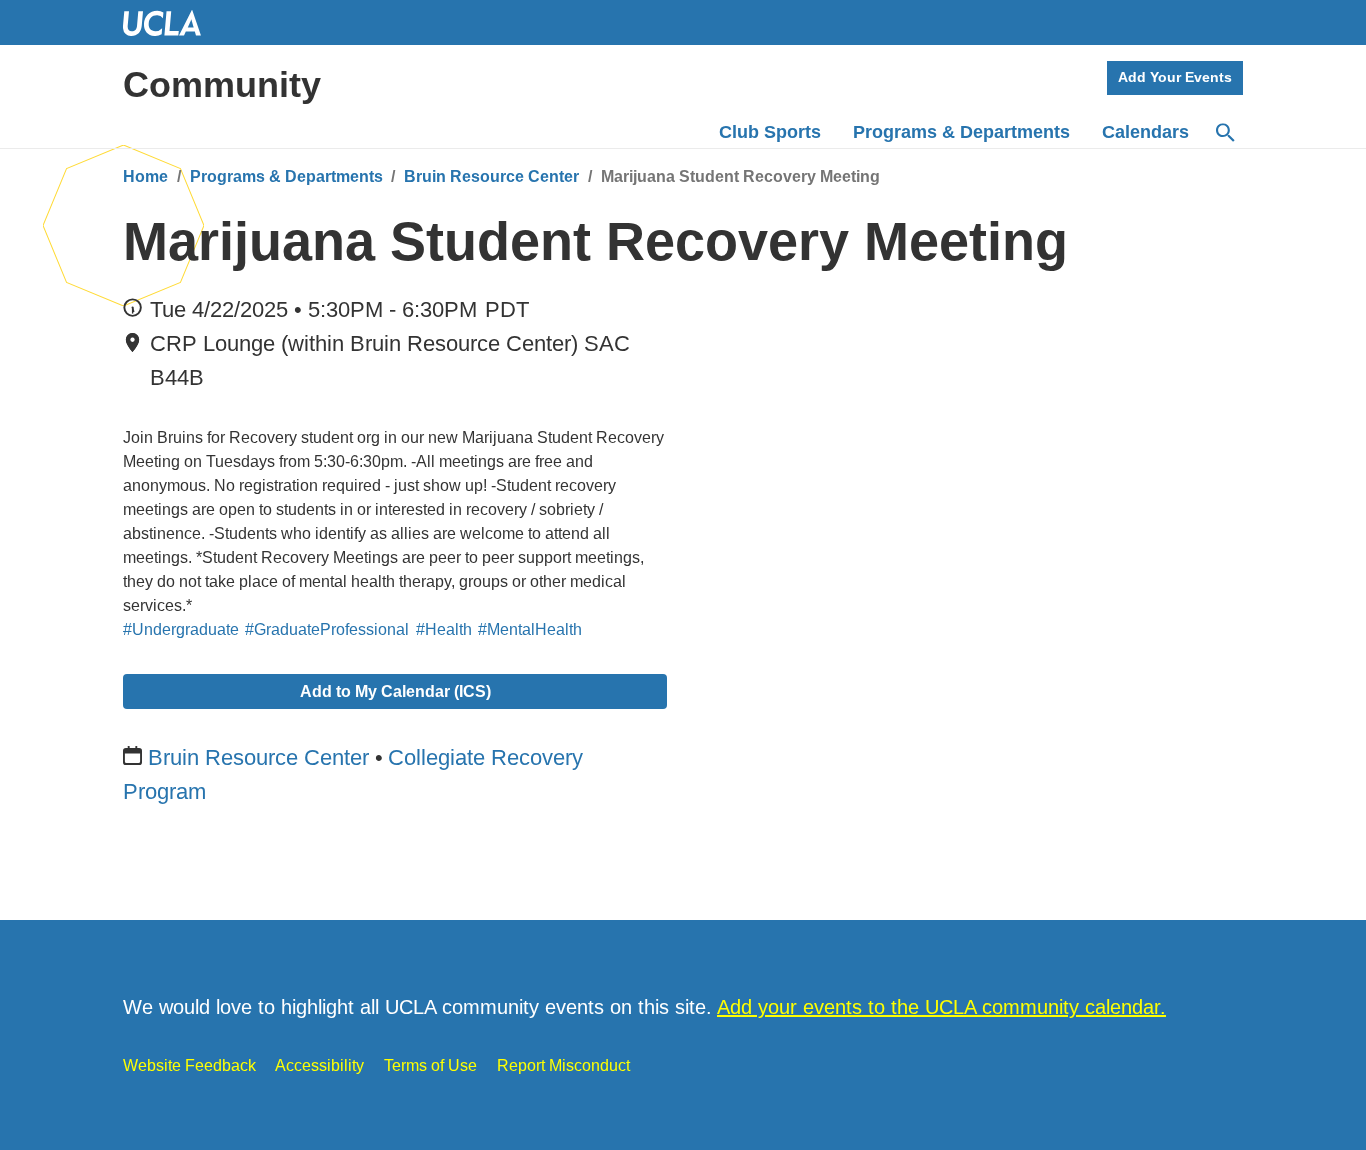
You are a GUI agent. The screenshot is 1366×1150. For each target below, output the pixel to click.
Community (222, 84)
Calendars (1145, 132)
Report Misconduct (563, 1065)
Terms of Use (430, 1065)
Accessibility (319, 1065)
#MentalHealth (530, 629)
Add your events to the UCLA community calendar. (941, 1007)
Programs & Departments (286, 176)
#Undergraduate (181, 629)
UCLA (171, 22)
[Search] (1224, 133)
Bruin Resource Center (491, 176)
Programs (961, 132)
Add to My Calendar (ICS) (395, 691)
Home (145, 176)
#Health (444, 629)
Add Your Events (1175, 77)
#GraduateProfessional (327, 629)
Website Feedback (189, 1065)
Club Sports (770, 132)
